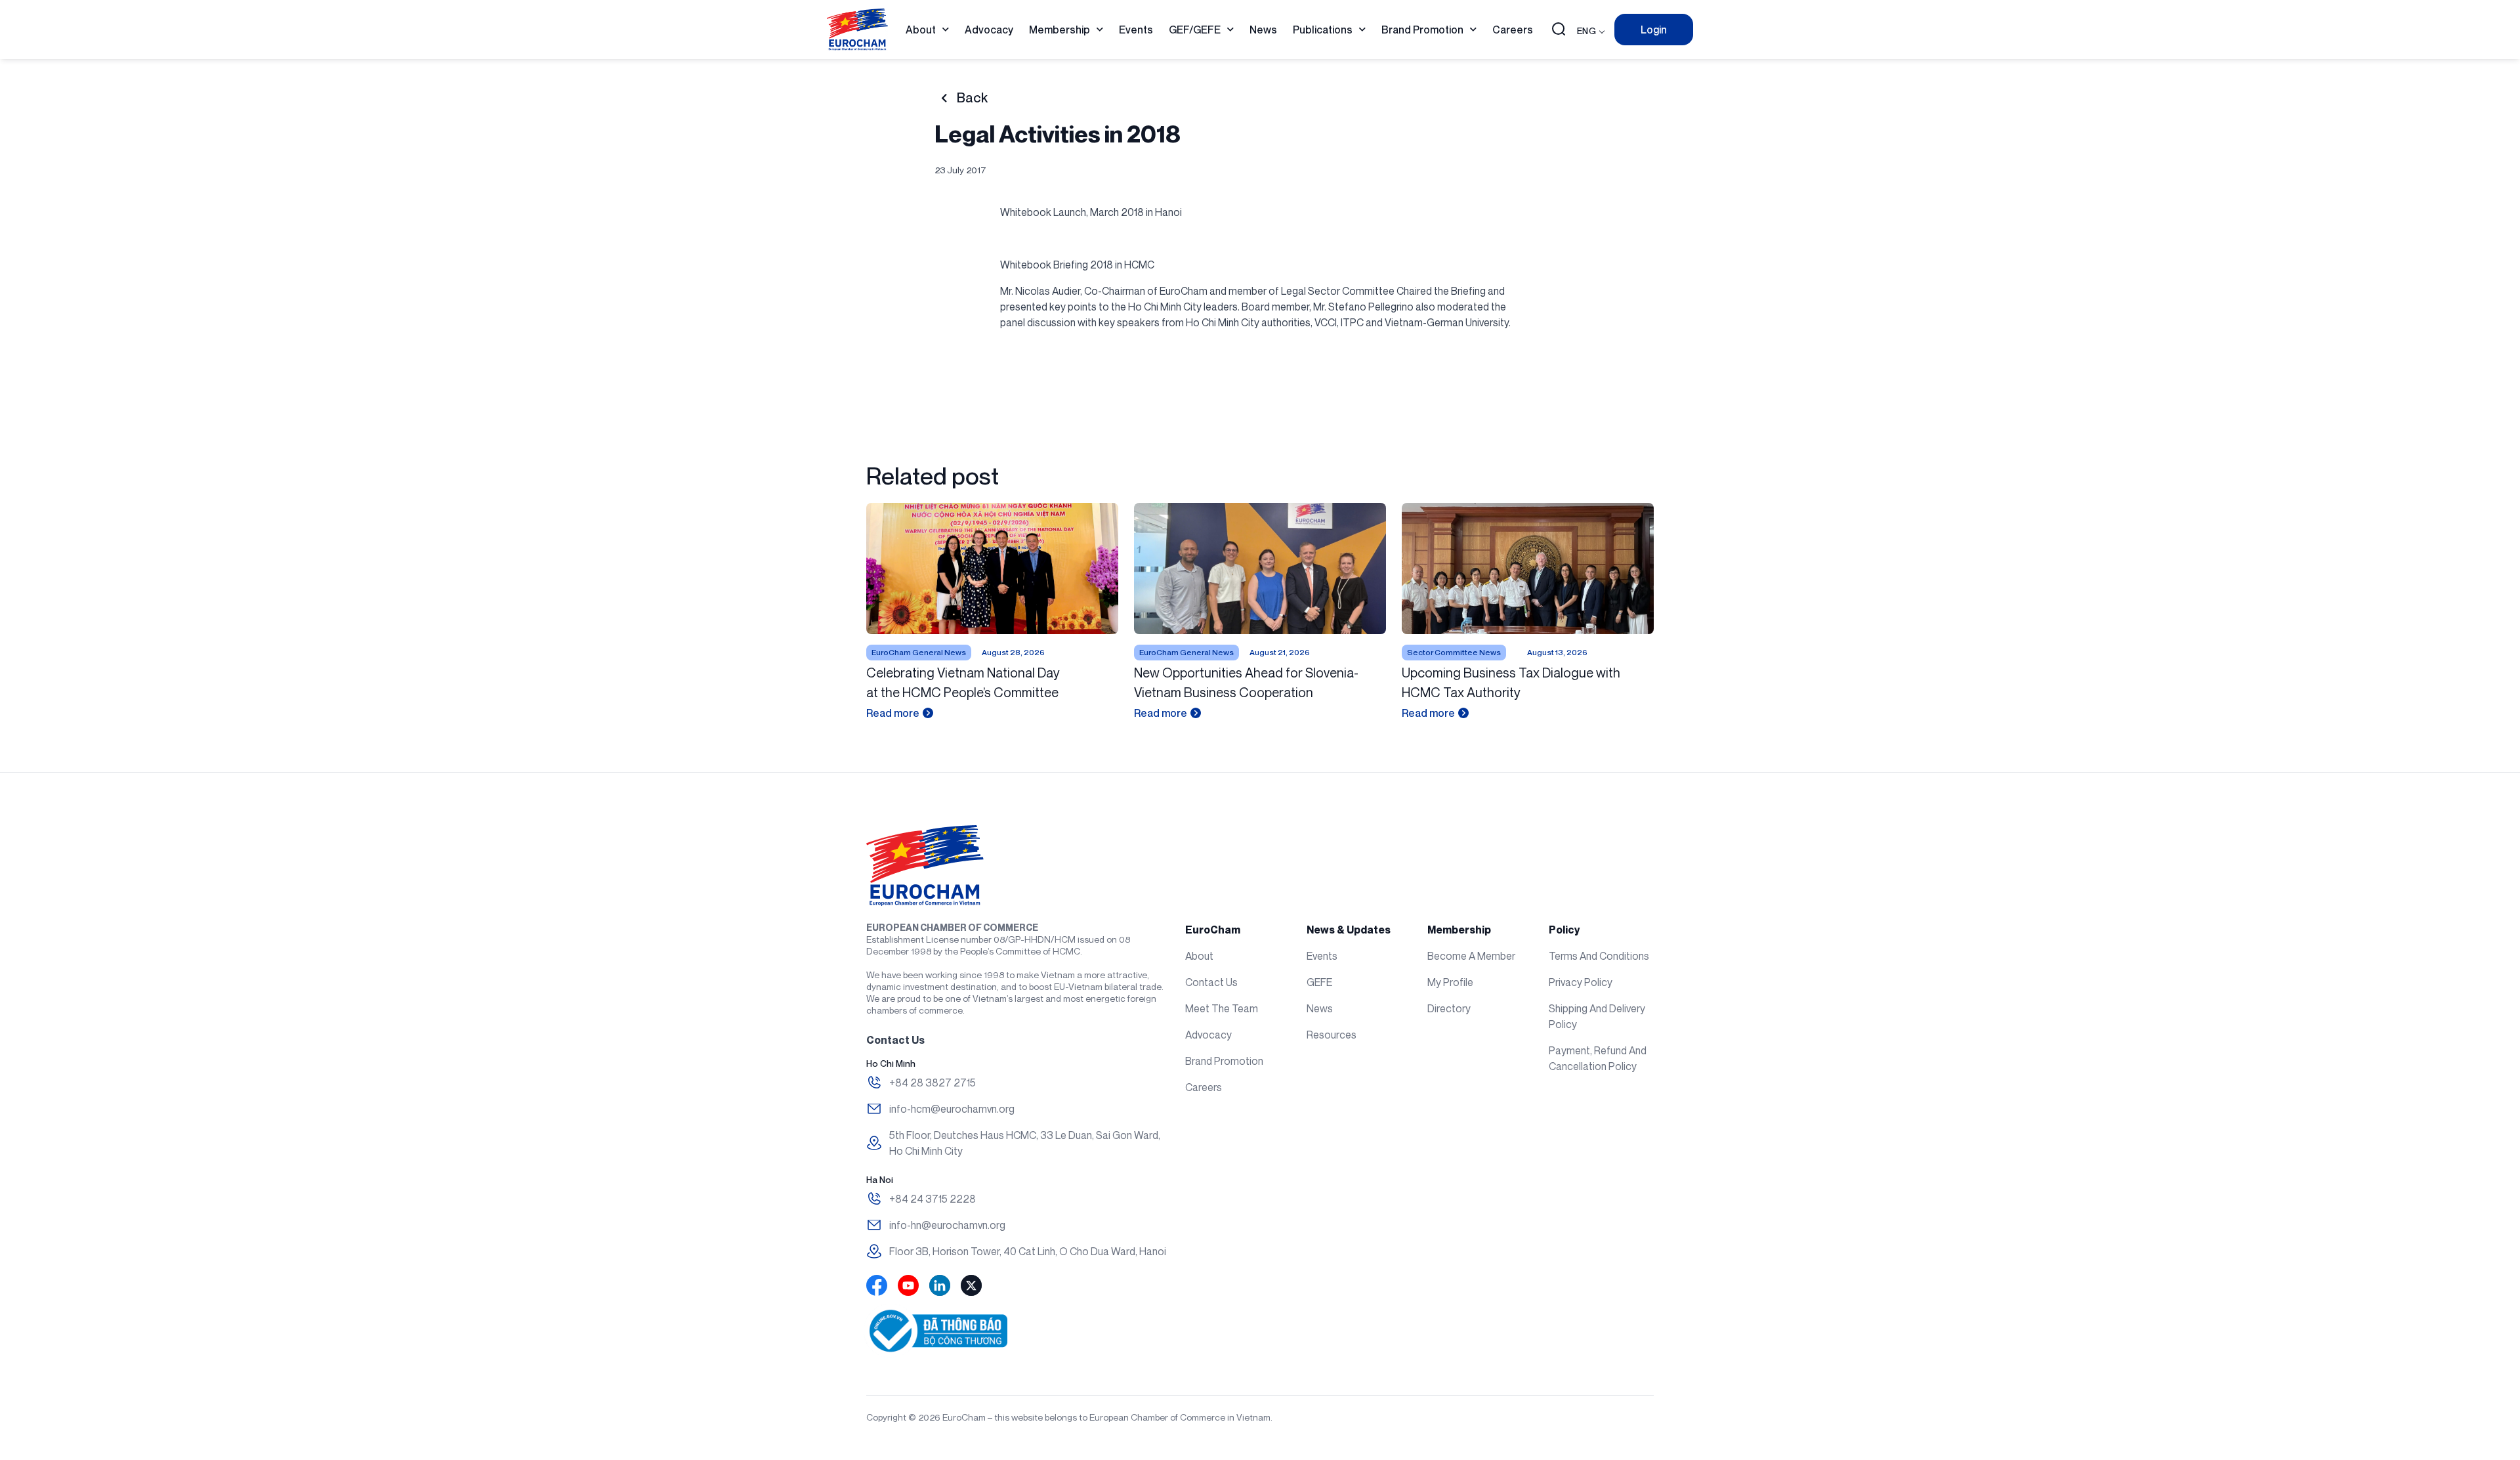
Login (1654, 30)
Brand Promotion (1422, 30)
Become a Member (1471, 956)
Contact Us (1211, 982)
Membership (1060, 30)
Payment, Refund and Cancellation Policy (1598, 1058)
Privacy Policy (1581, 982)
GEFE (1319, 982)
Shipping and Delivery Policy (1597, 1016)
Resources (1332, 1035)
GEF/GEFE (1195, 30)
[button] (1559, 30)
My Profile (1450, 982)
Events (1136, 30)
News (1263, 30)
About (921, 30)
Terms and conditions (1599, 956)
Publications (1323, 30)
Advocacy (989, 30)
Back (972, 98)
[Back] (944, 98)
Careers (1513, 30)
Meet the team (1222, 1008)
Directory (1449, 1008)
